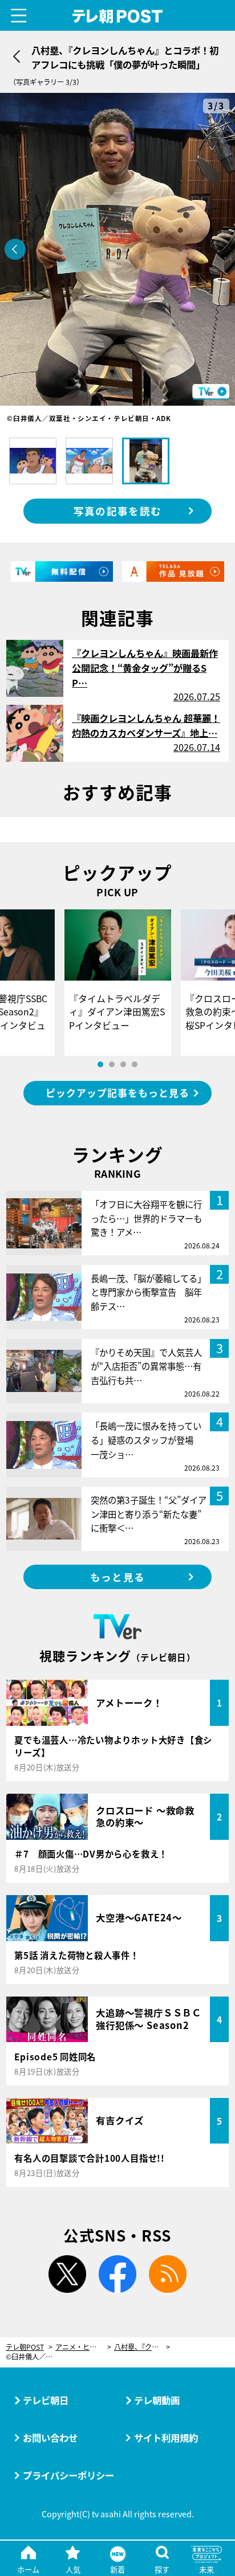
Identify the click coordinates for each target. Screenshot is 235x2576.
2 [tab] (112, 1064)
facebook (117, 2274)
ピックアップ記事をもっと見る (117, 1093)
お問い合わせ (50, 2438)
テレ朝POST (118, 16)
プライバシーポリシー (68, 2475)
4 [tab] (135, 1064)
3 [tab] (123, 1064)
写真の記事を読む (117, 511)
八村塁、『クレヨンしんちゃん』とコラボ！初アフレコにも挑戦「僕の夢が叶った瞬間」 (142, 2347)
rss (168, 2274)
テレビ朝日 (46, 2400)
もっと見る (117, 1577)
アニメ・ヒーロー (83, 2347)
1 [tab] (100, 1064)
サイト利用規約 (166, 2438)
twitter (67, 2274)
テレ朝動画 (157, 2400)
